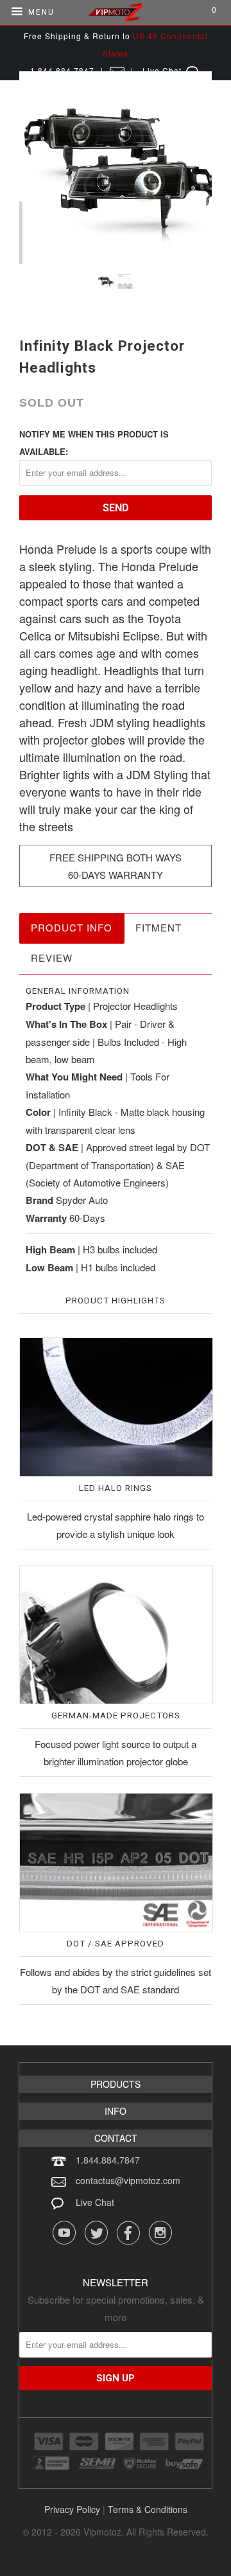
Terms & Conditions (148, 2509)
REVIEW (52, 957)
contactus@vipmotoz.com (128, 2180)
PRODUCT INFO (72, 927)
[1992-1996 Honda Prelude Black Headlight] (116, 168)
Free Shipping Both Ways (116, 857)
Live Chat (95, 2202)
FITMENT (158, 927)
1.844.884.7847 (108, 2160)
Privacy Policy (72, 2509)
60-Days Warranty (116, 875)
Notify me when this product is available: (94, 443)
